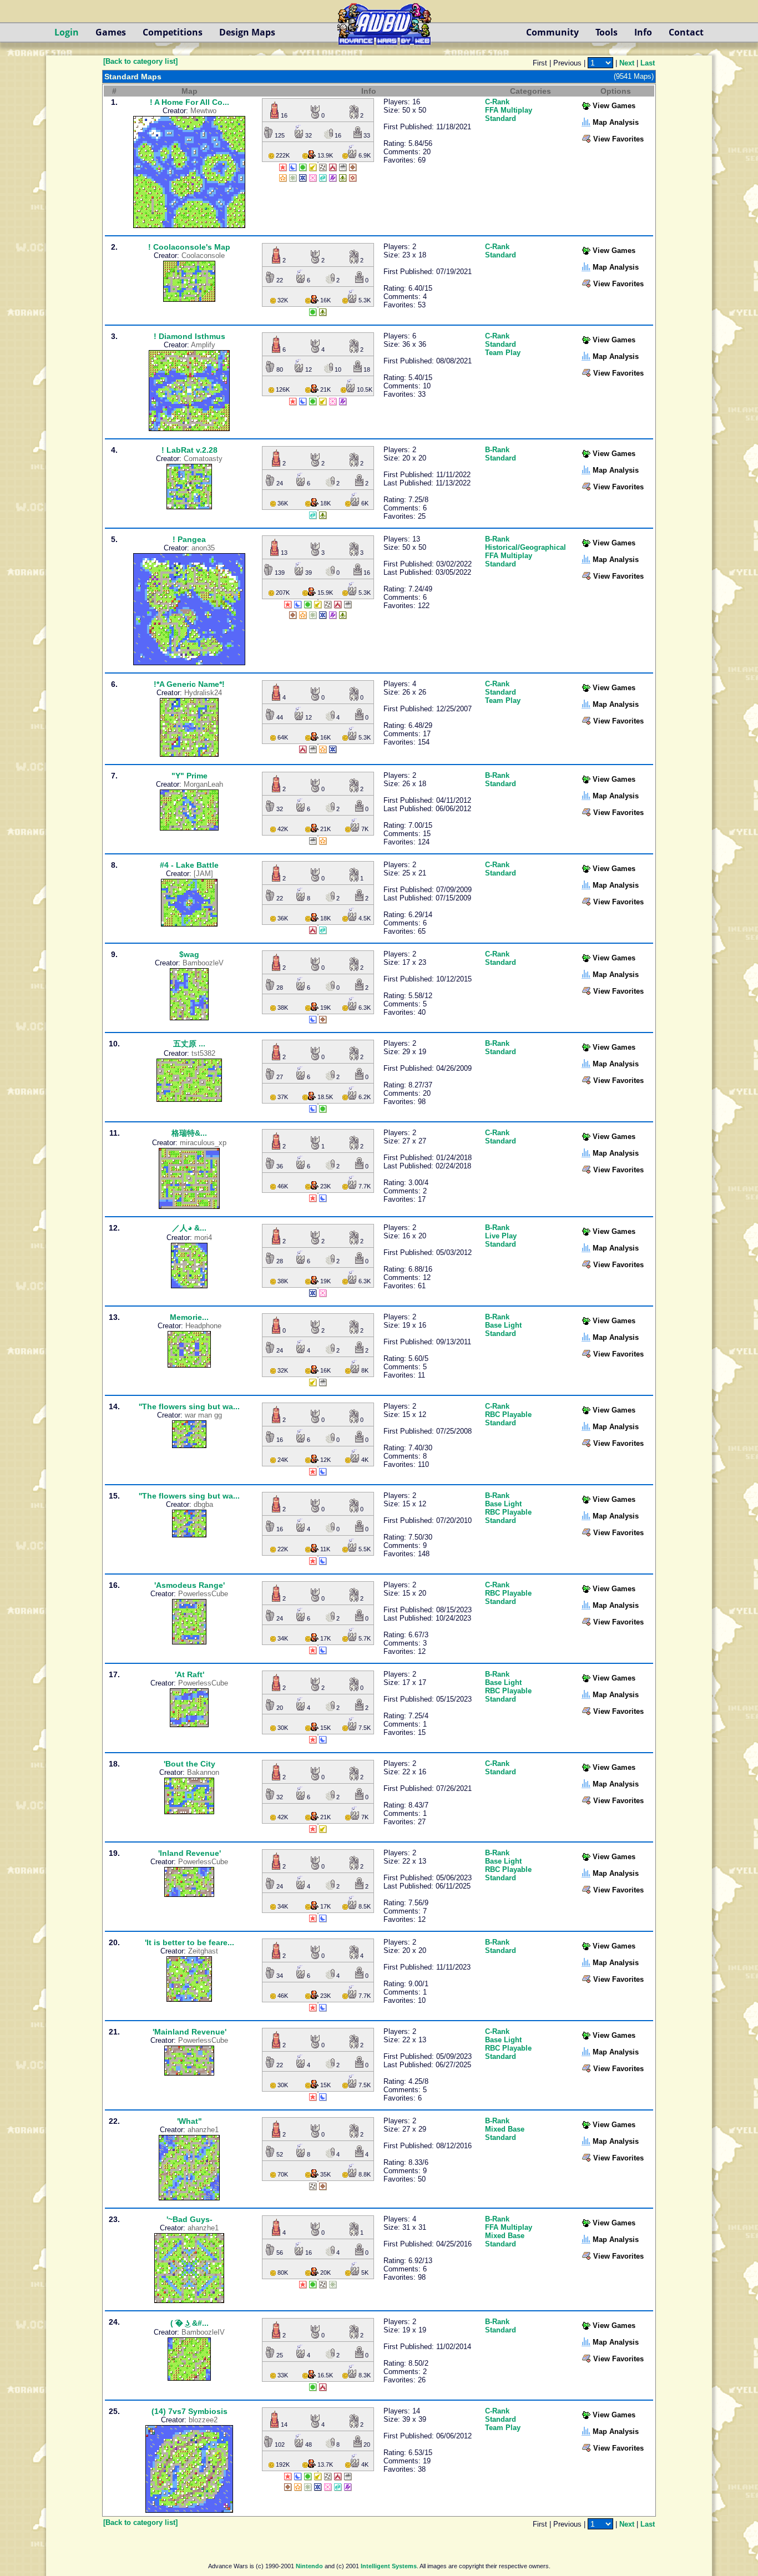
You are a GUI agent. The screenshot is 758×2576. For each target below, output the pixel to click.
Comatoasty (203, 459)
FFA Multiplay (509, 110)
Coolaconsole (203, 255)
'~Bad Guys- (189, 2219)
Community (552, 32)
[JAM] (203, 874)
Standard (501, 118)
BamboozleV (203, 963)
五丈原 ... (189, 1044)
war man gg (203, 1415)
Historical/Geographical (525, 547)
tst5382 (203, 1053)
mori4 (203, 1238)
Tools (607, 32)
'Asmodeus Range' (189, 1585)
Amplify (203, 345)
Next (627, 63)
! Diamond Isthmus (189, 336)
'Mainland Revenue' (189, 2032)
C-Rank (497, 102)
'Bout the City (189, 1764)
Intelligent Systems (389, 2566)
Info (643, 32)
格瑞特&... (189, 1133)
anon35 (203, 548)
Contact (686, 32)
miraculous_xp (203, 1143)
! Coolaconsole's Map (189, 247)
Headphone (203, 1326)
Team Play (503, 353)
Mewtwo (203, 111)
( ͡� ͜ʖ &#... (189, 2323)
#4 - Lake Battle (189, 865)
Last (648, 63)
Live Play (501, 1236)
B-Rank (497, 450)
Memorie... (189, 1317)
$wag (189, 954)
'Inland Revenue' (189, 1853)
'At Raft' (189, 1674)
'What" (189, 2121)
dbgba (203, 1504)
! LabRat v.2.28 (189, 450)
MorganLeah (203, 784)
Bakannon (203, 1772)
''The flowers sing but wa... (189, 1406)
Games (111, 32)
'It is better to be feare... (189, 1942)
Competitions (173, 32)
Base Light (503, 1325)
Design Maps (247, 32)
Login (67, 32)
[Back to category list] (140, 61)
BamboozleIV (203, 2332)
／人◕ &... (189, 1228)
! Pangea (189, 539)
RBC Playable (508, 1414)
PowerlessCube (203, 1594)
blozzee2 (203, 2420)
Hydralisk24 (203, 693)
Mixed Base (505, 2129)
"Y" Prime (189, 776)
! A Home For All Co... (189, 102)
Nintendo (309, 2566)
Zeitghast (203, 1951)
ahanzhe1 (203, 2130)
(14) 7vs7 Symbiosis (189, 2411)
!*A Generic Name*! (189, 684)
